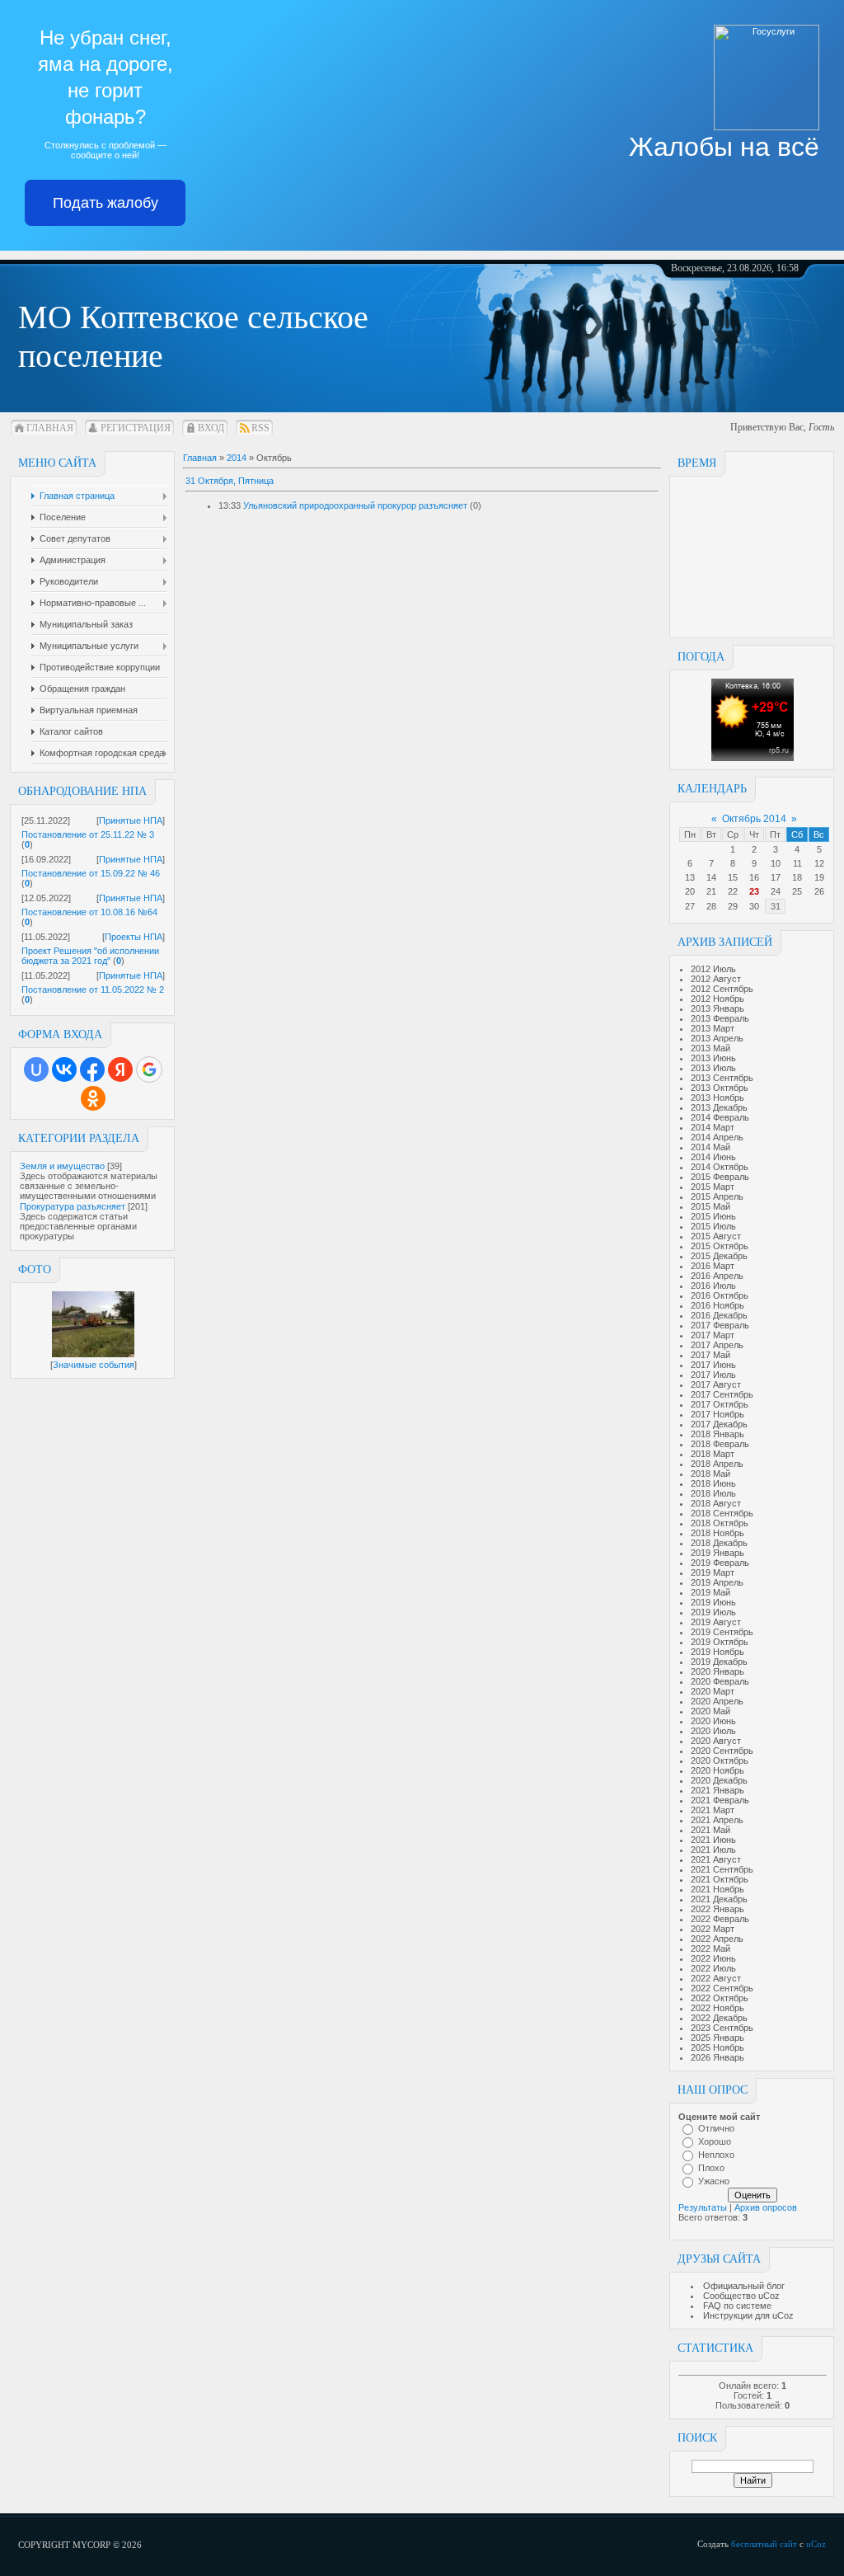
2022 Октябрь (720, 1998)
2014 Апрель (717, 1137)
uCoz (816, 2544)
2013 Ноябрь (717, 1098)
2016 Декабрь (719, 1315)
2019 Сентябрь (722, 1632)
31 (776, 906)
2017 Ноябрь (717, 1414)
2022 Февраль (720, 1919)
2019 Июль (713, 1612)
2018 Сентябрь (722, 1513)
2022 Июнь (713, 1958)
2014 (237, 458)
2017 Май (710, 1355)
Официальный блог (744, 2286)
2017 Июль (713, 1375)
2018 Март (713, 1454)
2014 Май (710, 1147)
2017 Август (716, 1384)
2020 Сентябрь (722, 1751)
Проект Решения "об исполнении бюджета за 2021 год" (90, 956)
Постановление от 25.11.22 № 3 (88, 834)
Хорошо (715, 2141)
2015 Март (713, 1187)
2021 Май (710, 1830)
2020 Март (713, 1691)
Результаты (703, 2207)
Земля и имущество (62, 1166)
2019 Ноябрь (717, 1652)
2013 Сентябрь (722, 1078)
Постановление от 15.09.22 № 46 (91, 873)
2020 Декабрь (719, 1780)
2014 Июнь (713, 1157)
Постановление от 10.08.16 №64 (89, 912)
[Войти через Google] (149, 1069)
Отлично (716, 2128)
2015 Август (716, 1236)
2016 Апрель (717, 1276)
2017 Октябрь (720, 1404)
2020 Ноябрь (717, 1770)
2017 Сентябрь (722, 1394)
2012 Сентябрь (722, 989)
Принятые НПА (131, 820)
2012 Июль (713, 969)
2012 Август (716, 979)
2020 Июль (713, 1731)
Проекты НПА (134, 937)
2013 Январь (717, 1008)
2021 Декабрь (719, 1899)
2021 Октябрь (720, 1879)
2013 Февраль (720, 1018)
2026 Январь (717, 2057)
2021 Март (713, 1810)
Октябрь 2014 (754, 819)
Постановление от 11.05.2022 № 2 (93, 990)
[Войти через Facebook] (92, 1069)
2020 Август (716, 1741)
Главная (50, 428)
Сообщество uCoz (741, 2296)
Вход (211, 428)
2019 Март (713, 1572)
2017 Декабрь (719, 1424)
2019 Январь (717, 1553)
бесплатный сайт (764, 2544)
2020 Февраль (720, 1681)
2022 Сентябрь (722, 1988)
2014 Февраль (720, 1117)
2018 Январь (717, 1434)
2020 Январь (717, 1671)
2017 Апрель (717, 1345)
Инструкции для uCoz (748, 2315)
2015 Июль (713, 1226)
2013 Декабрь (719, 1107)
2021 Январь (717, 1790)
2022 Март (713, 1929)
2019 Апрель (717, 1582)
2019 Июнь (713, 1602)
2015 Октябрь (720, 1246)
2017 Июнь (713, 1365)
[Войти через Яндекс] (120, 1069)
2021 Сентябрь (722, 1869)
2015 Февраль (720, 1177)
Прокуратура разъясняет (73, 1206)
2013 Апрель (717, 1038)
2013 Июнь (713, 1058)
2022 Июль (713, 1968)
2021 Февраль (720, 1800)
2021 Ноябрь (717, 1889)
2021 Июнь (713, 1840)
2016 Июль (713, 1286)
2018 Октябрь (720, 1523)
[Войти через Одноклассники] (93, 1098)
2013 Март (713, 1028)
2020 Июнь (713, 1721)
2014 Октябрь (720, 1167)
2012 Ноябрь (717, 999)
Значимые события (94, 1365)
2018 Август (716, 1503)
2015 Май (710, 1206)
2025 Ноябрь (717, 2047)
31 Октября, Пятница (230, 481)
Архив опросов (766, 2207)
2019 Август (716, 1622)
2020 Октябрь (720, 1760)
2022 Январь (717, 1909)
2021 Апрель (717, 1820)
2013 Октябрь (720, 1088)
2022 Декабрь (719, 2018)
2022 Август (716, 1978)
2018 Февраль (720, 1444)
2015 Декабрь (719, 1256)
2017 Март (713, 1335)
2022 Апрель (717, 1939)
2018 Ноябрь (717, 1533)
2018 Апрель (717, 1464)
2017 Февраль (720, 1325)
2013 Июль (713, 1068)
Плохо (711, 2168)
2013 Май (710, 1048)
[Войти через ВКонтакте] (64, 1069)
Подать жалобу (105, 203)
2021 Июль (713, 1850)
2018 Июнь (713, 1483)
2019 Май (710, 1592)
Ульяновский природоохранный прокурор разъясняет (355, 505)
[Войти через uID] (36, 1069)
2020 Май (710, 1711)
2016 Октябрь (720, 1295)
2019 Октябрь (720, 1642)
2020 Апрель (717, 1701)
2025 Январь (717, 2038)
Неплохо (716, 2155)
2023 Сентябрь (722, 2028)
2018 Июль (713, 1493)
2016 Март (713, 1266)
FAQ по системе (737, 2306)
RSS (260, 428)
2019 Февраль (720, 1563)
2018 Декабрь (719, 1543)
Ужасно (714, 2181)
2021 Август (716, 1859)
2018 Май (710, 1474)
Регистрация (136, 428)
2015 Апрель (717, 1196)
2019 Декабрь (719, 1662)
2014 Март (713, 1127)
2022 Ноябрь (717, 2008)
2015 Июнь (713, 1216)
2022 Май (710, 1948)
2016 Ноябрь (717, 1305)
